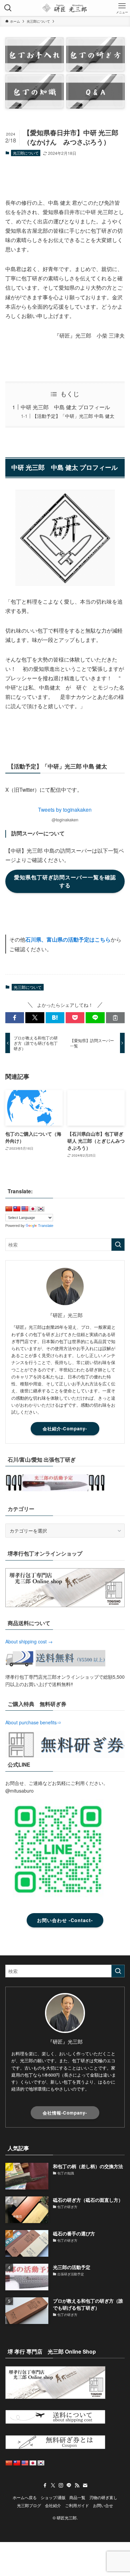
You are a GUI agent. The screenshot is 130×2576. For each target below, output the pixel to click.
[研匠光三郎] (65, 8)
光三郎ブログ (29, 2505)
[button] (15, 1018)
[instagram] (61, 2485)
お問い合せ (103, 2505)
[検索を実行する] (118, 1245)
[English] (25, 1209)
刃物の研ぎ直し (103, 2497)
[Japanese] (33, 1209)
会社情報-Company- (65, 2113)
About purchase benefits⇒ (33, 1722)
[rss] (77, 2485)
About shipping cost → (29, 1641)
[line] (69, 2485)
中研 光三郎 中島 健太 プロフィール (65, 407)
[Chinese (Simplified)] (9, 1209)
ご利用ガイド (77, 2505)
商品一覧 (77, 2497)
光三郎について (26, 153)
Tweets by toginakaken (65, 809)
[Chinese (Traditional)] (17, 1209)
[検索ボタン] (8, 8)
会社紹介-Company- (65, 1429)
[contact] (85, 2485)
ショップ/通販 (53, 2497)
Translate (46, 1226)
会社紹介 (53, 2505)
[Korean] (41, 1209)
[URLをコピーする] (115, 1018)
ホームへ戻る (25, 2497)
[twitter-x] (53, 2485)
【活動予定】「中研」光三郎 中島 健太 (73, 416)
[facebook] (45, 2485)
